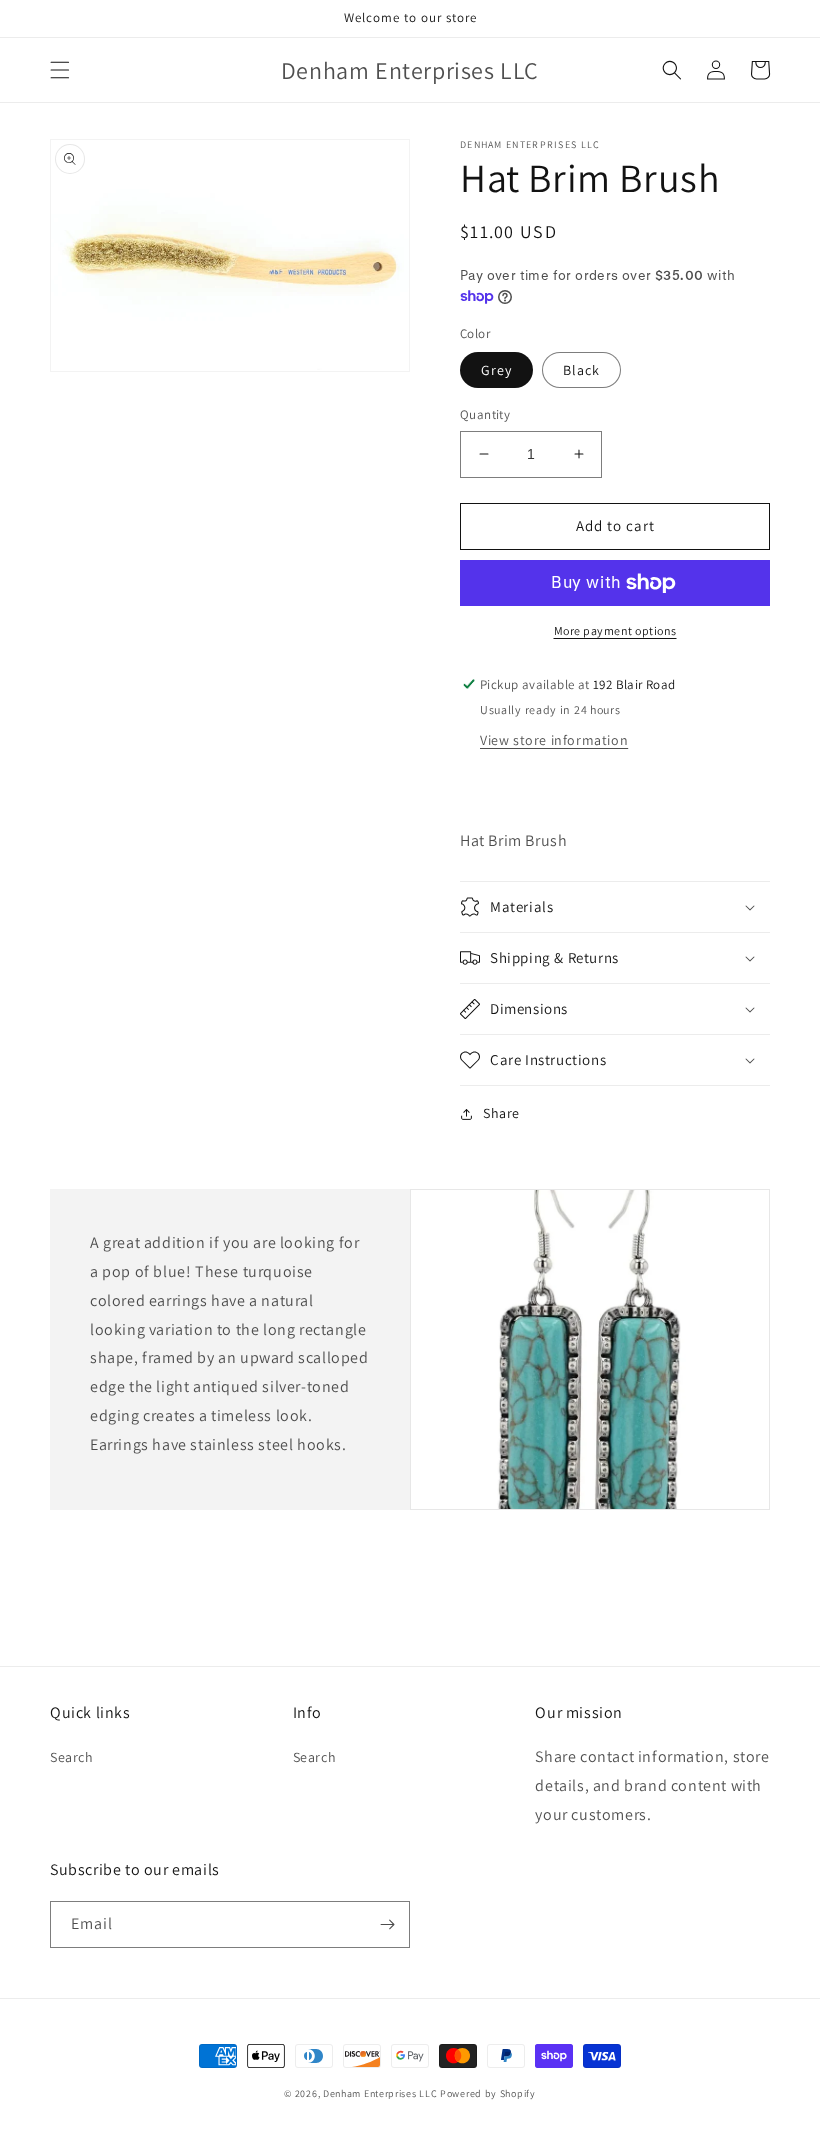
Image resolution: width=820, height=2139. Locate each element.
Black (581, 370)
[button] (60, 70)
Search (72, 1757)
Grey (496, 370)
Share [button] (501, 1113)
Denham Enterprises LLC (380, 2093)
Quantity (485, 414)
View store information (554, 740)
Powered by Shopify (488, 2093)
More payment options (615, 630)
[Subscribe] (387, 1924)
